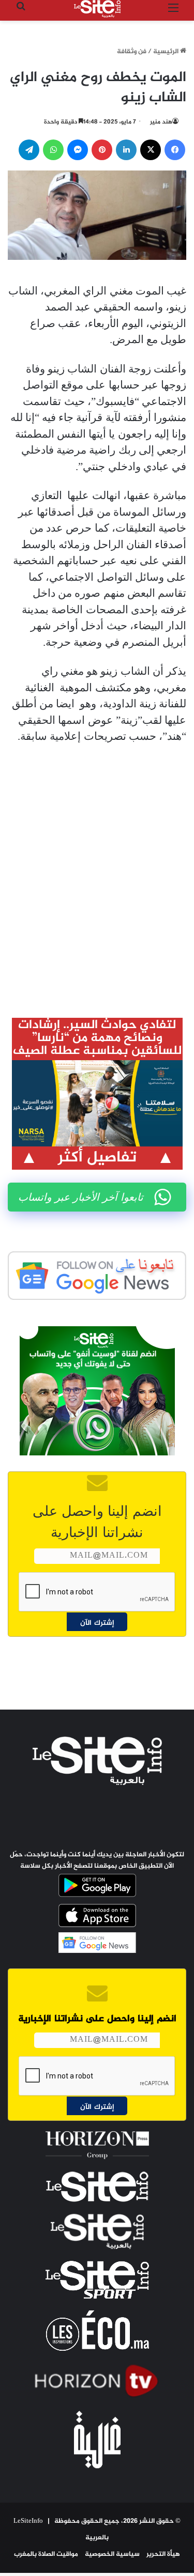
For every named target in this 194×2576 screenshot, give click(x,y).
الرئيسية (167, 52)
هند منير (161, 122)
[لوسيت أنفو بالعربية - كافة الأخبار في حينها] (97, 9)
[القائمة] (173, 13)
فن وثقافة (132, 52)
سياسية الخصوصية (112, 2554)
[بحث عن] (21, 13)
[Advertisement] (97, 888)
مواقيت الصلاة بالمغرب (46, 2554)
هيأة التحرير (163, 2554)
